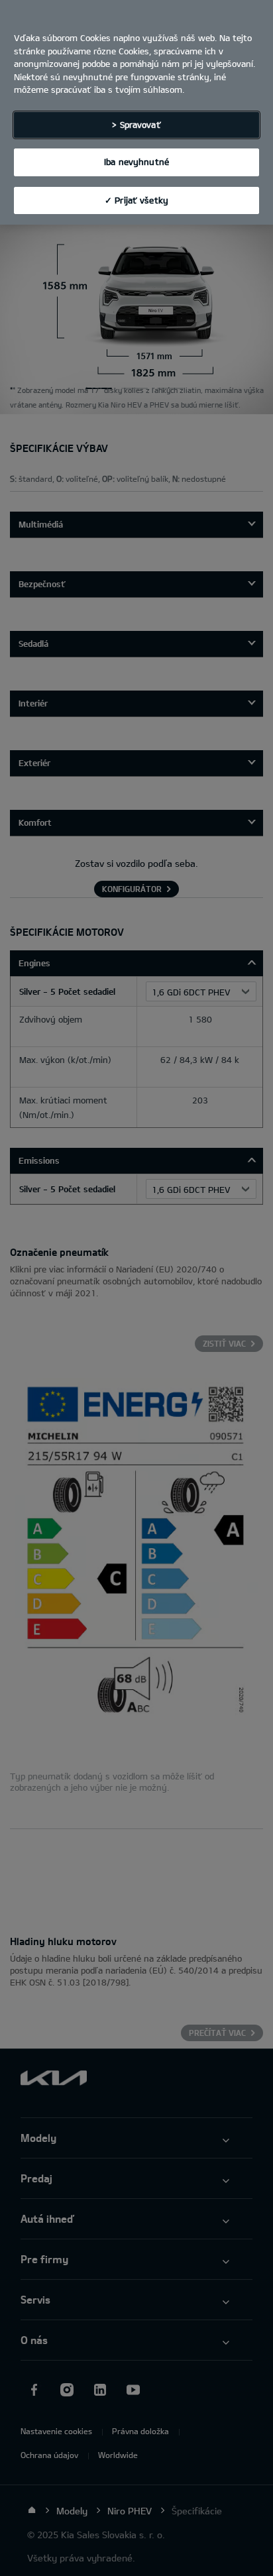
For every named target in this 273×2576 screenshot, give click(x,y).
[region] (136, 112)
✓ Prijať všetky (136, 200)
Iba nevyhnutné (136, 162)
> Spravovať (136, 125)
